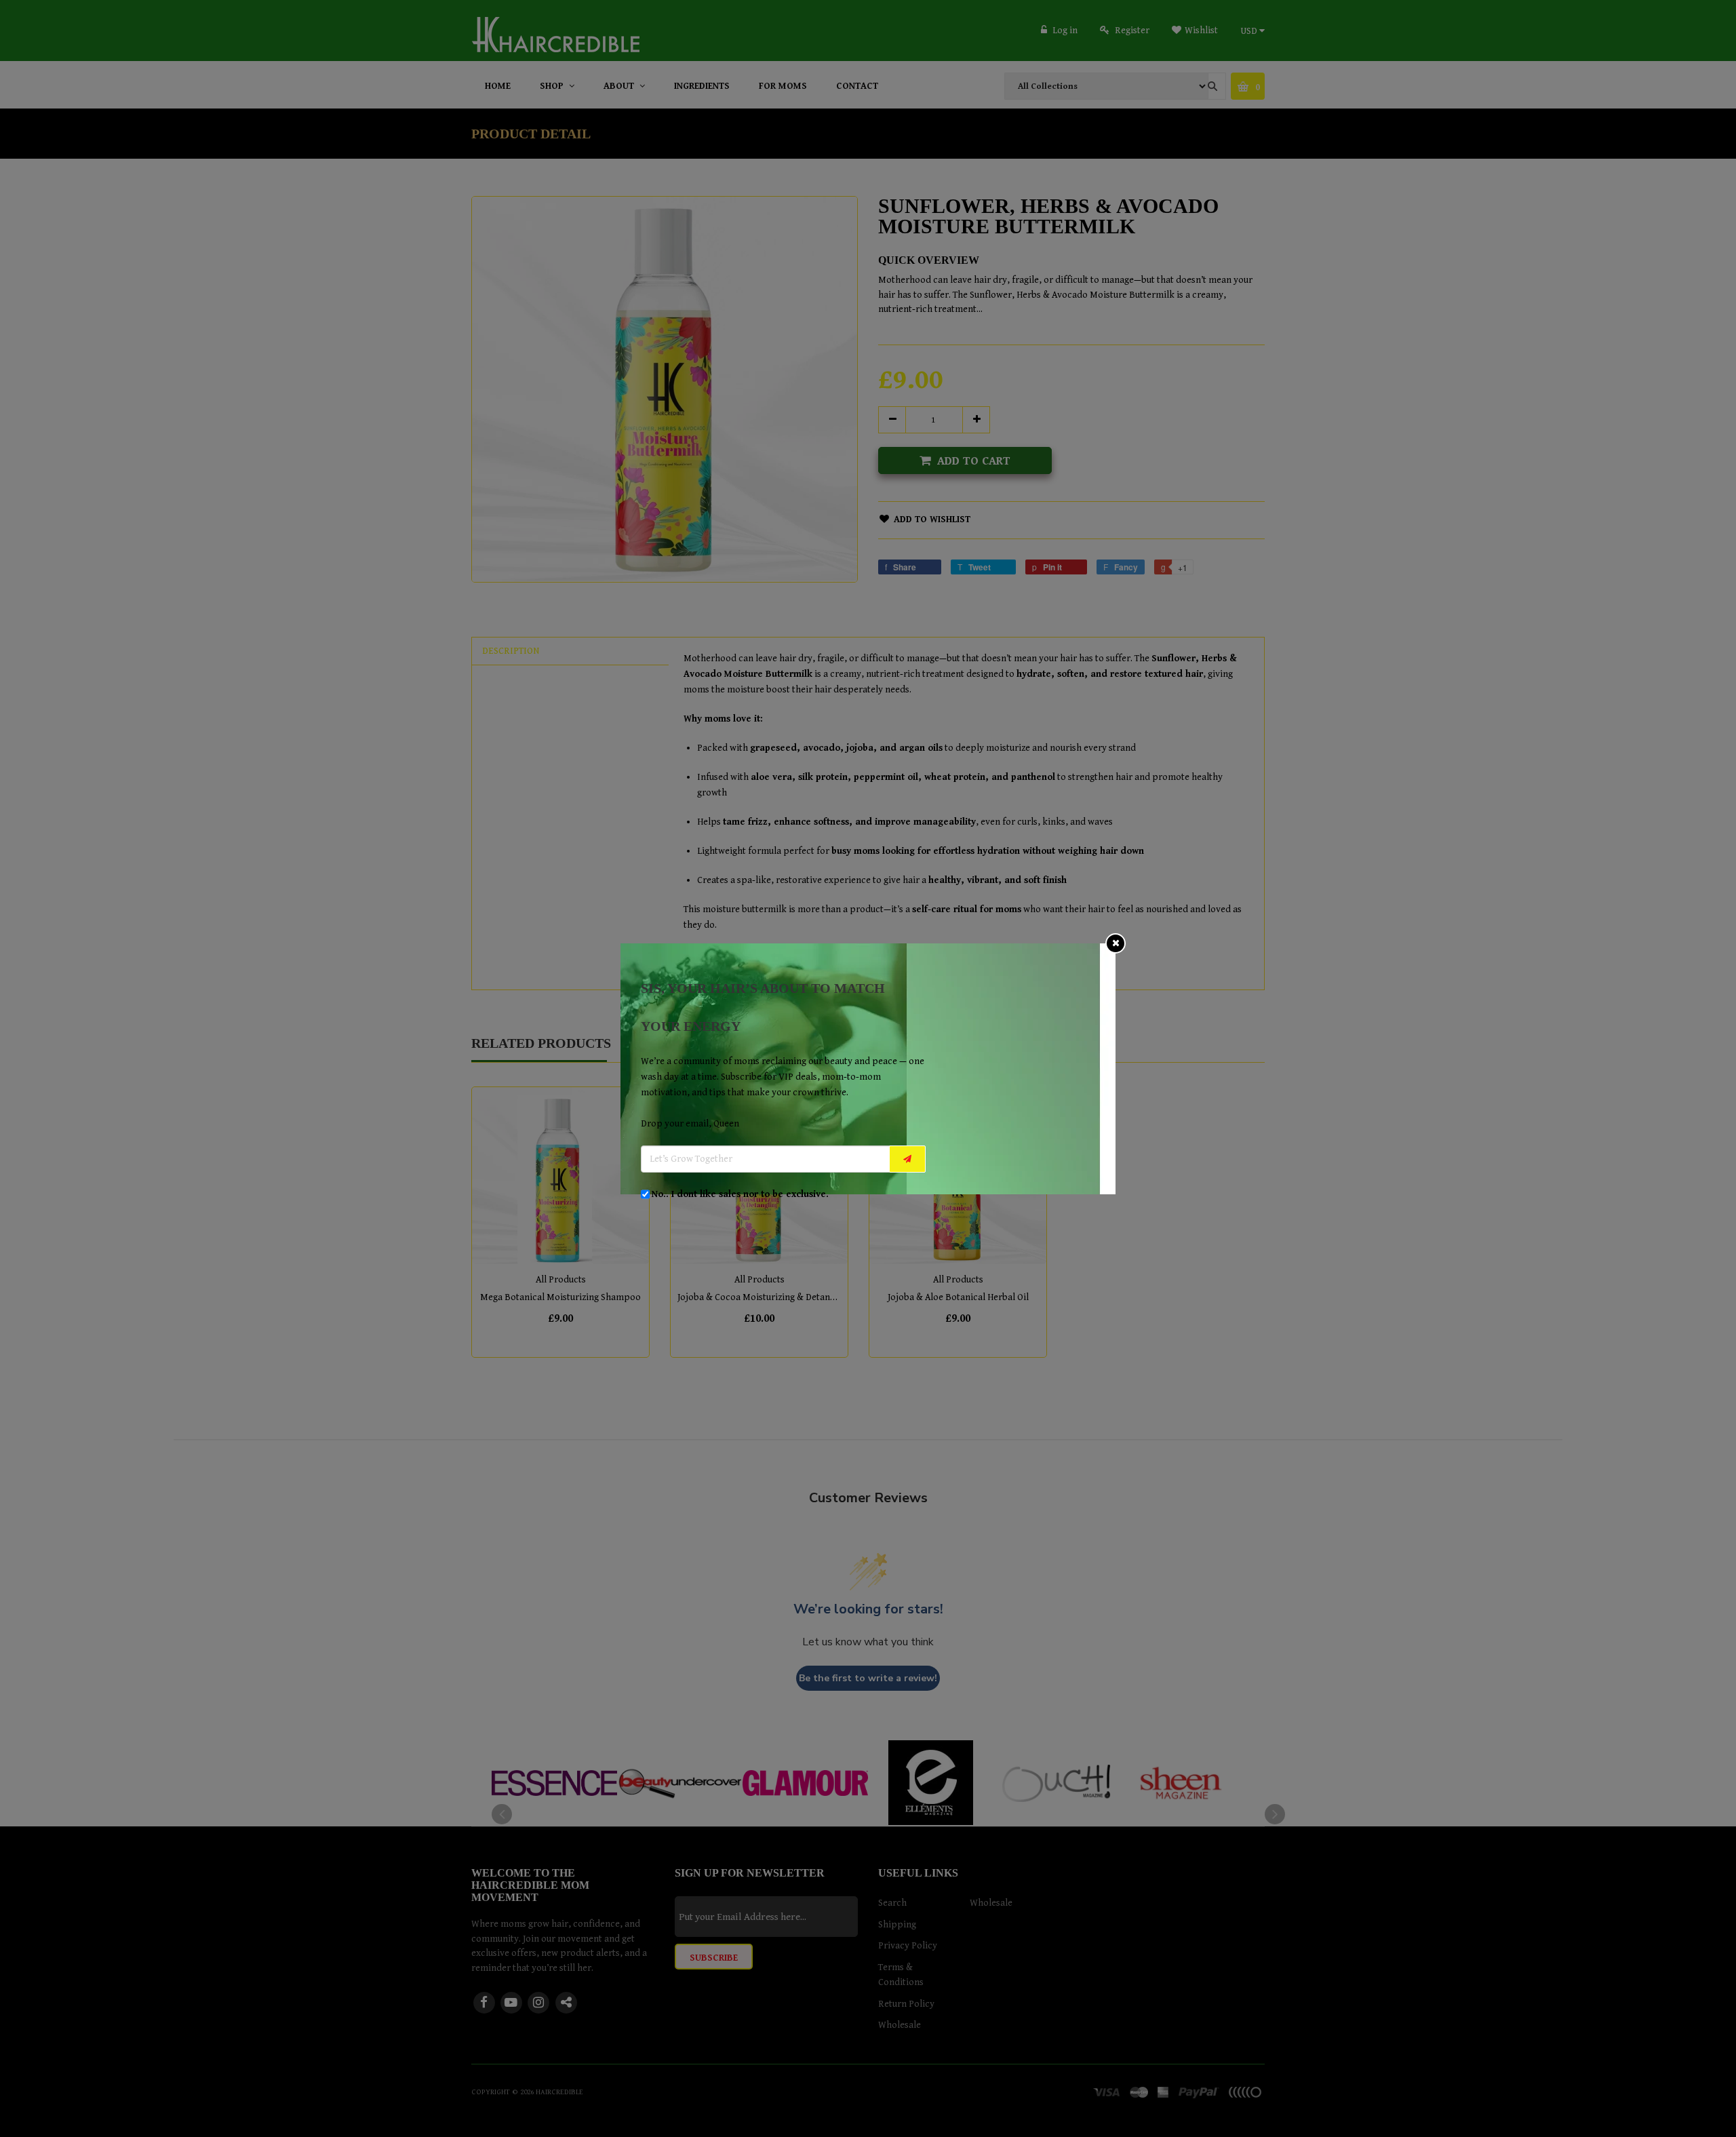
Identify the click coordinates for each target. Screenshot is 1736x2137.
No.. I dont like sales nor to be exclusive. (740, 1194)
